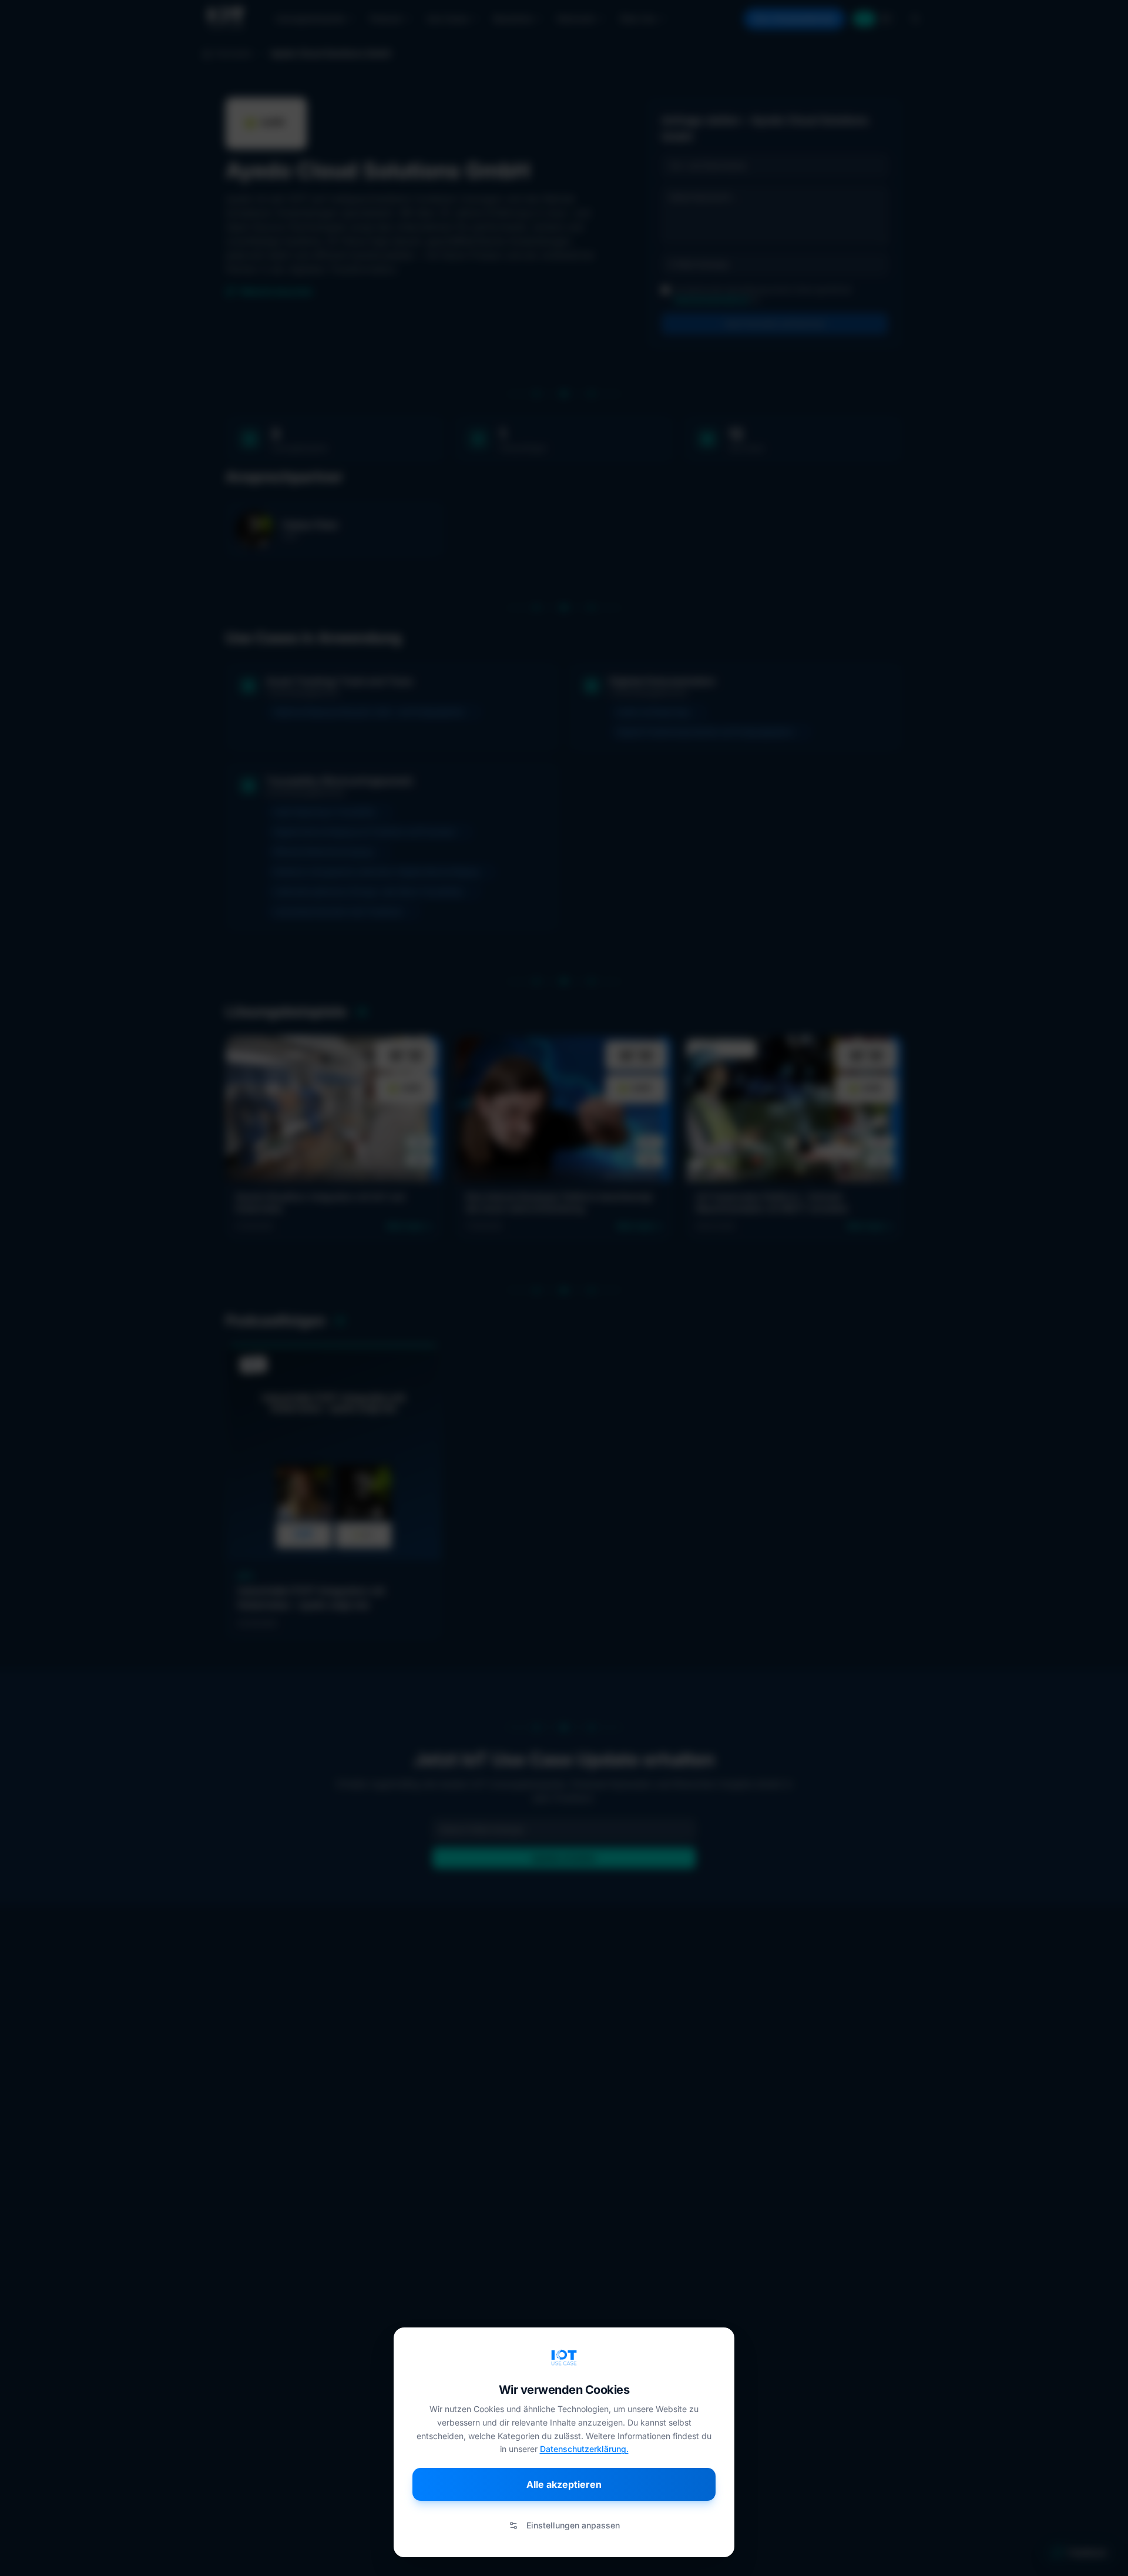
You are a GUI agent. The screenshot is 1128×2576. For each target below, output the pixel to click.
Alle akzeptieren (564, 2484)
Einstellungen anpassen (573, 2525)
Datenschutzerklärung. (584, 2449)
